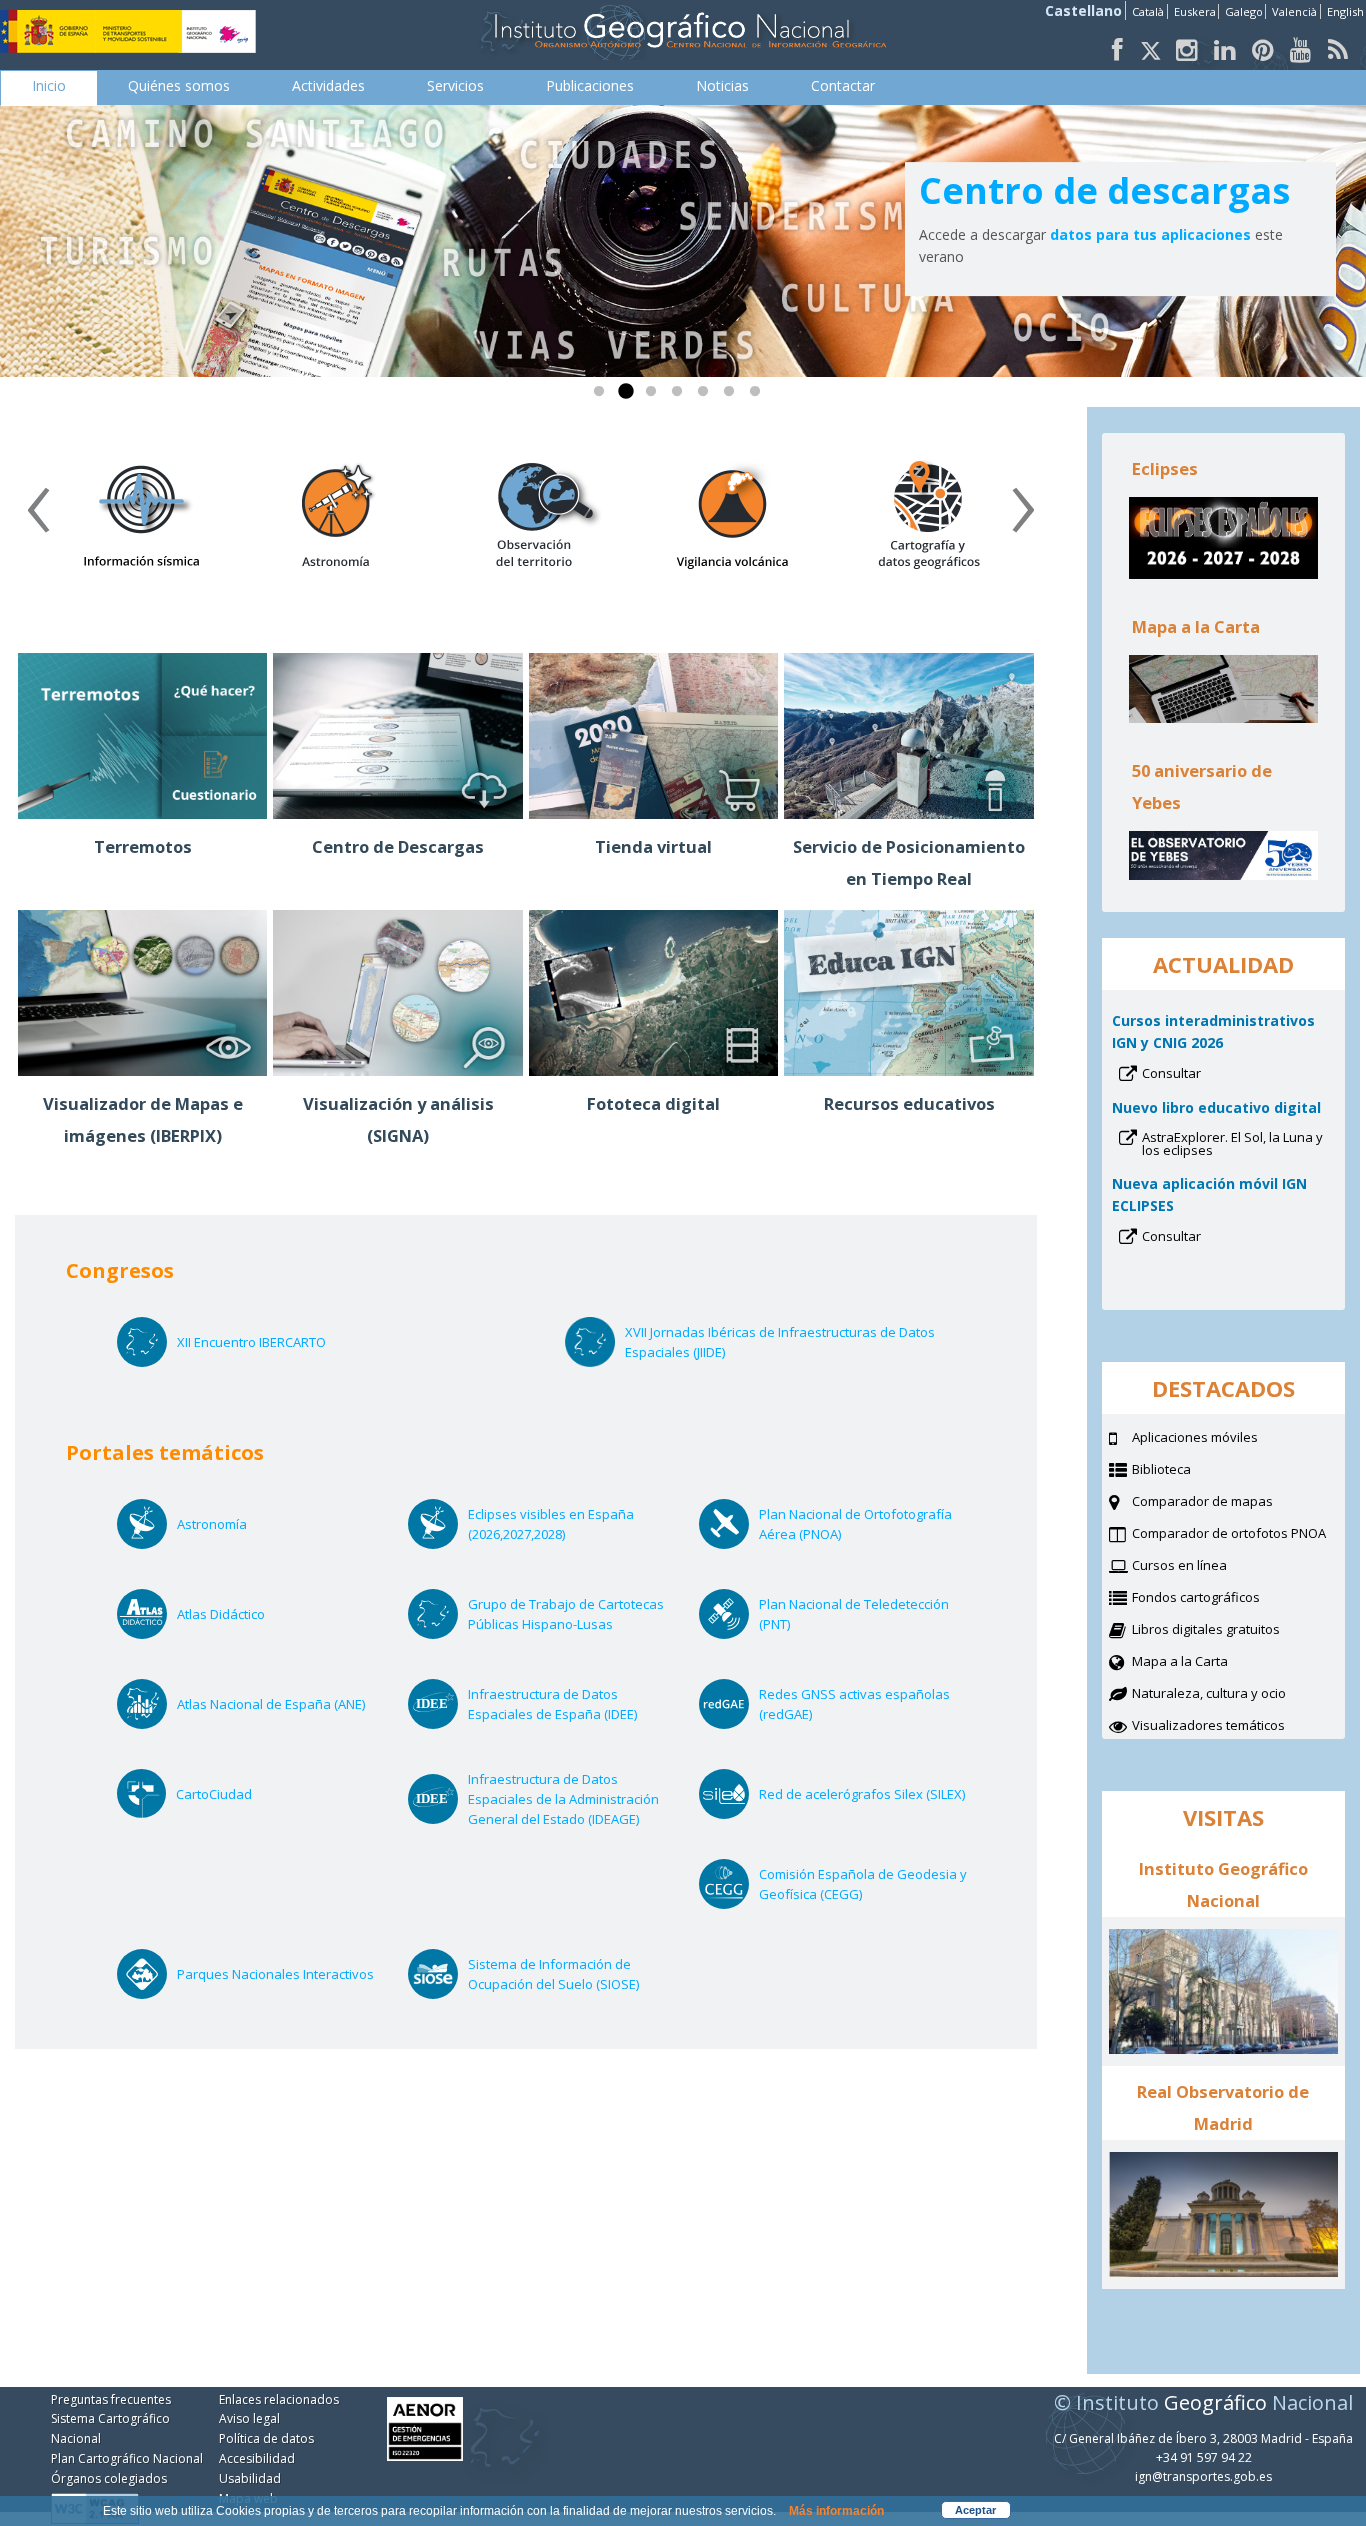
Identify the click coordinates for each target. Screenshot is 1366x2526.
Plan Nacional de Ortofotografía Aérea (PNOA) (855, 1524)
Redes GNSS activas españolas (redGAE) (854, 1704)
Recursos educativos (909, 1103)
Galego (1244, 11)
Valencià (1294, 11)
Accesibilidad (257, 2458)
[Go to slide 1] (603, 396)
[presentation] (38, 517)
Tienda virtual (653, 846)
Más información (836, 2511)
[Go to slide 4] (681, 396)
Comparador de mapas (1227, 1503)
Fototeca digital (653, 1103)
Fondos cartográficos (1221, 1599)
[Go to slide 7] (759, 396)
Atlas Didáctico (247, 1614)
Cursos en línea (1204, 1567)
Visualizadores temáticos (1208, 1725)
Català (1148, 11)
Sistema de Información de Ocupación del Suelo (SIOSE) (576, 1974)
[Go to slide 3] (655, 396)
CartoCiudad (240, 1794)
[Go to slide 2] (629, 396)
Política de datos (266, 2438)
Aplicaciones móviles (1195, 1437)
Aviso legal (249, 2418)
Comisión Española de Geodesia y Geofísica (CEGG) (863, 1884)
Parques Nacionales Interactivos (285, 1974)
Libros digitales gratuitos (1206, 1629)
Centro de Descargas (398, 846)
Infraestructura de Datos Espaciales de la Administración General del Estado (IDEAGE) (576, 1799)
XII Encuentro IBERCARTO (251, 1342)
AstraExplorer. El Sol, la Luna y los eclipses (1232, 1145)
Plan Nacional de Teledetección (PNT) (854, 1614)
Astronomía (238, 1524)
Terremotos (143, 846)
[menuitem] (49, 86)
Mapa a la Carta (1205, 1663)
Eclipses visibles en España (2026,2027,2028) (551, 1524)
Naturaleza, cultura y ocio (1234, 1695)
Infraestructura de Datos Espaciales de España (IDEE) (576, 1704)
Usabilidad (250, 2478)
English (1345, 11)
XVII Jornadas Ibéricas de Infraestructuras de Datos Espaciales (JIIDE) (780, 1342)
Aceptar (975, 2510)
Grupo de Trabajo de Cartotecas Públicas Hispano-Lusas (567, 1614)
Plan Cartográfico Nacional (127, 2458)
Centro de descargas (1104, 190)
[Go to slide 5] (707, 396)
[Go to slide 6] (733, 396)
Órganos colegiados (109, 2478)
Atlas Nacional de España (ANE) (285, 1704)
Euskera (1195, 11)
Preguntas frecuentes (111, 2399)
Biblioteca (1186, 1471)
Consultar (1198, 1075)
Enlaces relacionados (279, 2399)
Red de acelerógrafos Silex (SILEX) (867, 1794)
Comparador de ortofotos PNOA (1238, 1535)
